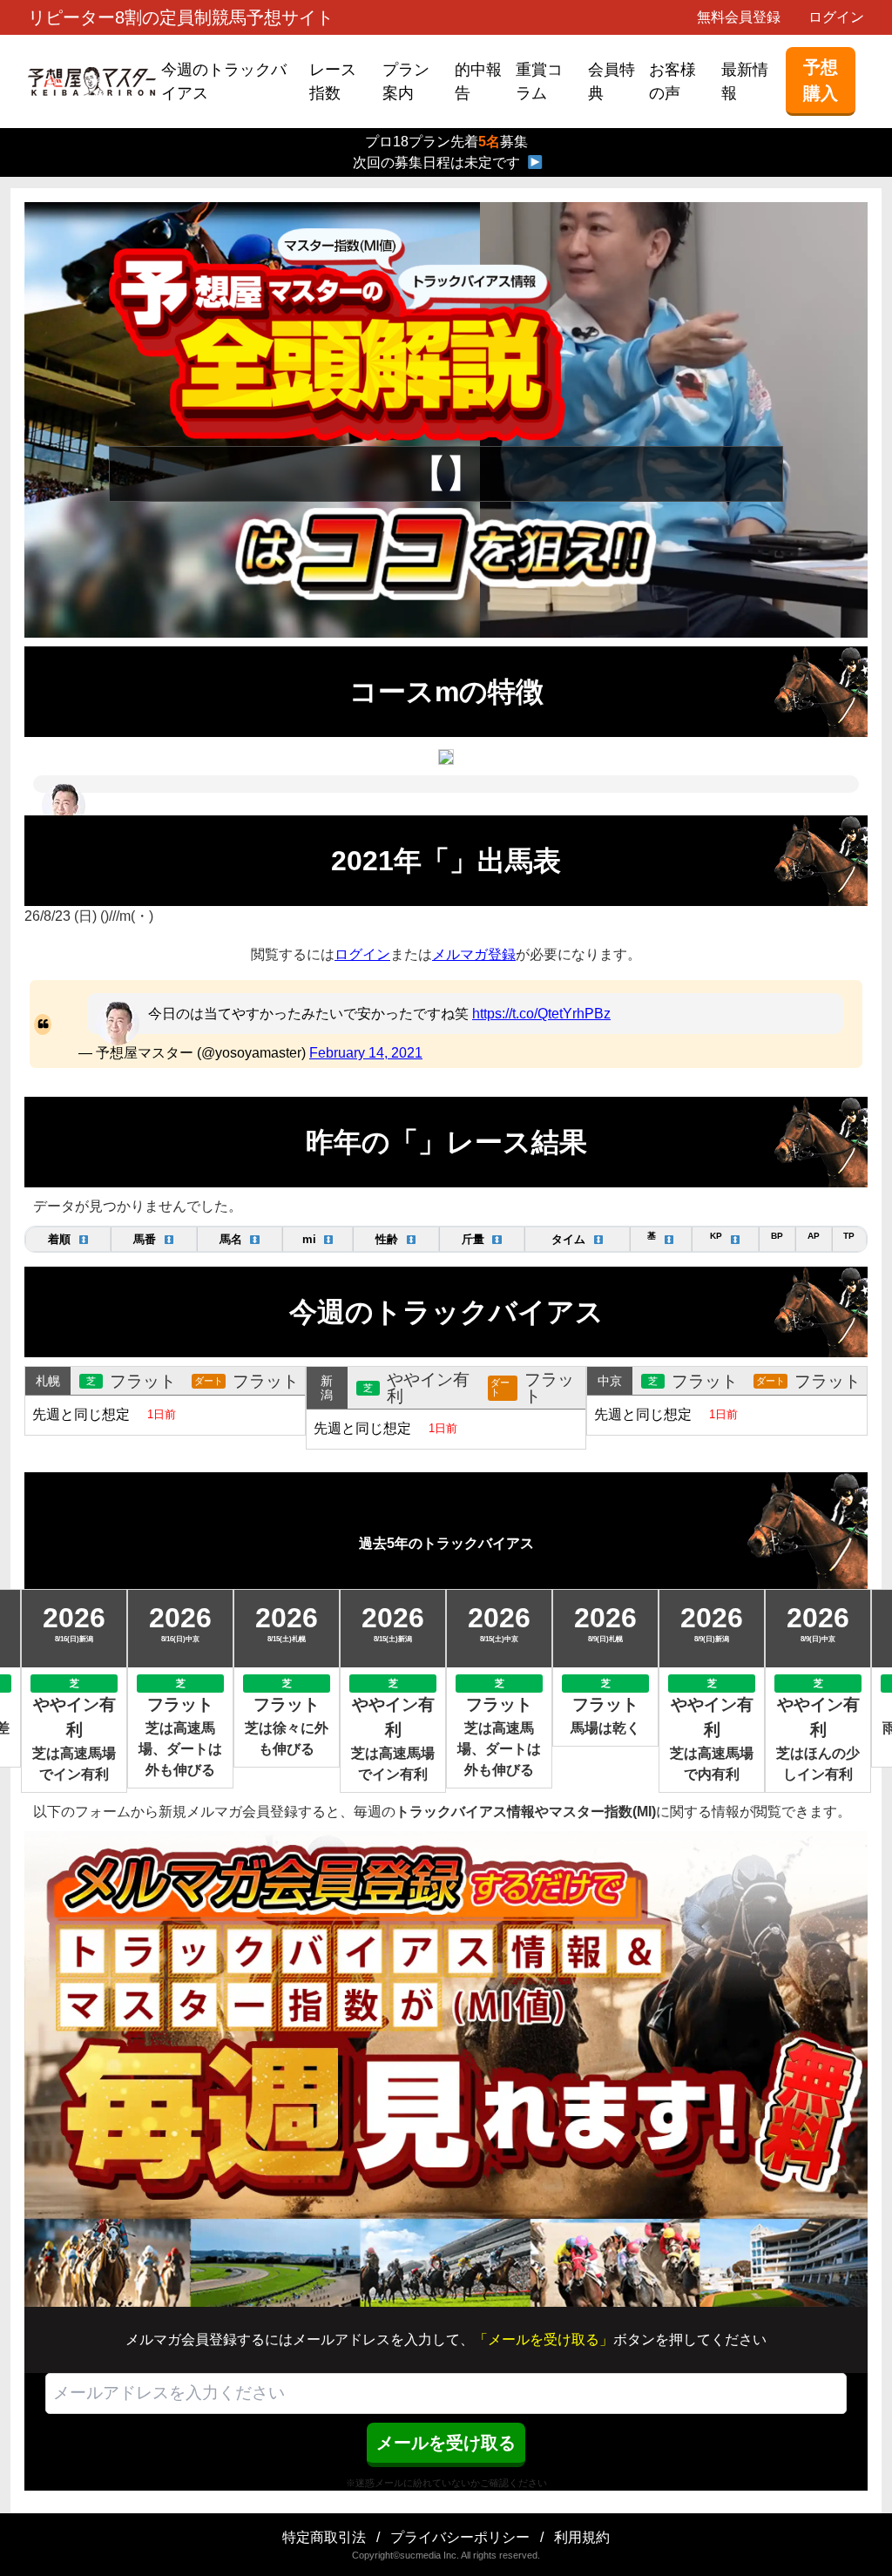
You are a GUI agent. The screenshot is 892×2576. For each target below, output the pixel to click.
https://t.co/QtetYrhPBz (541, 1014)
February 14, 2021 (366, 1053)
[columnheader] (68, 1239)
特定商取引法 (324, 2537)
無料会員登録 (739, 17)
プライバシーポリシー (460, 2537)
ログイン (836, 17)
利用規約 (582, 2537)
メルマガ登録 (474, 954)
